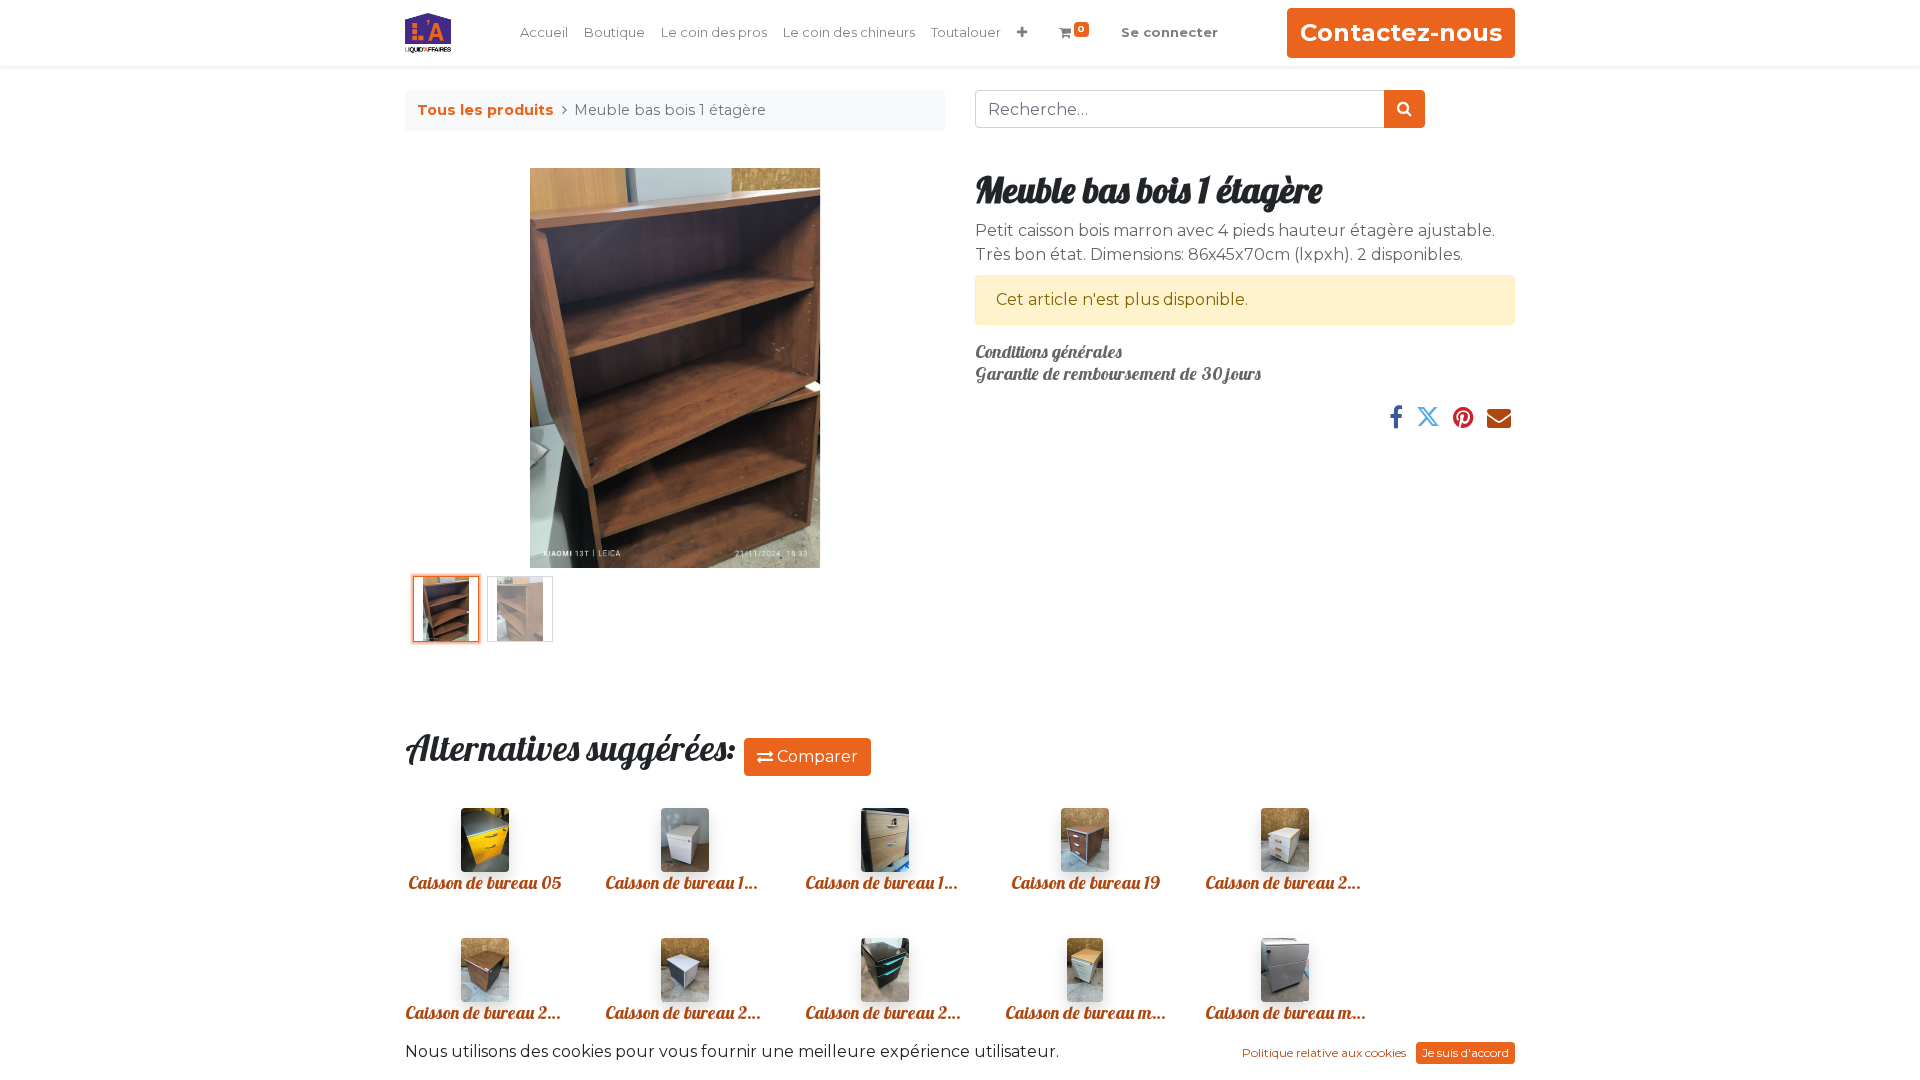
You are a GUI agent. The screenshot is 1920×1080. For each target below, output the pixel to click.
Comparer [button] (815, 756)
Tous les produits (485, 110)
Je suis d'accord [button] (1465, 1052)
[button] (1022, 33)
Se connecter (1169, 32)
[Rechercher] (1404, 109)
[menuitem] (544, 33)
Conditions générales (1048, 351)
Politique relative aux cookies (1324, 1052)
